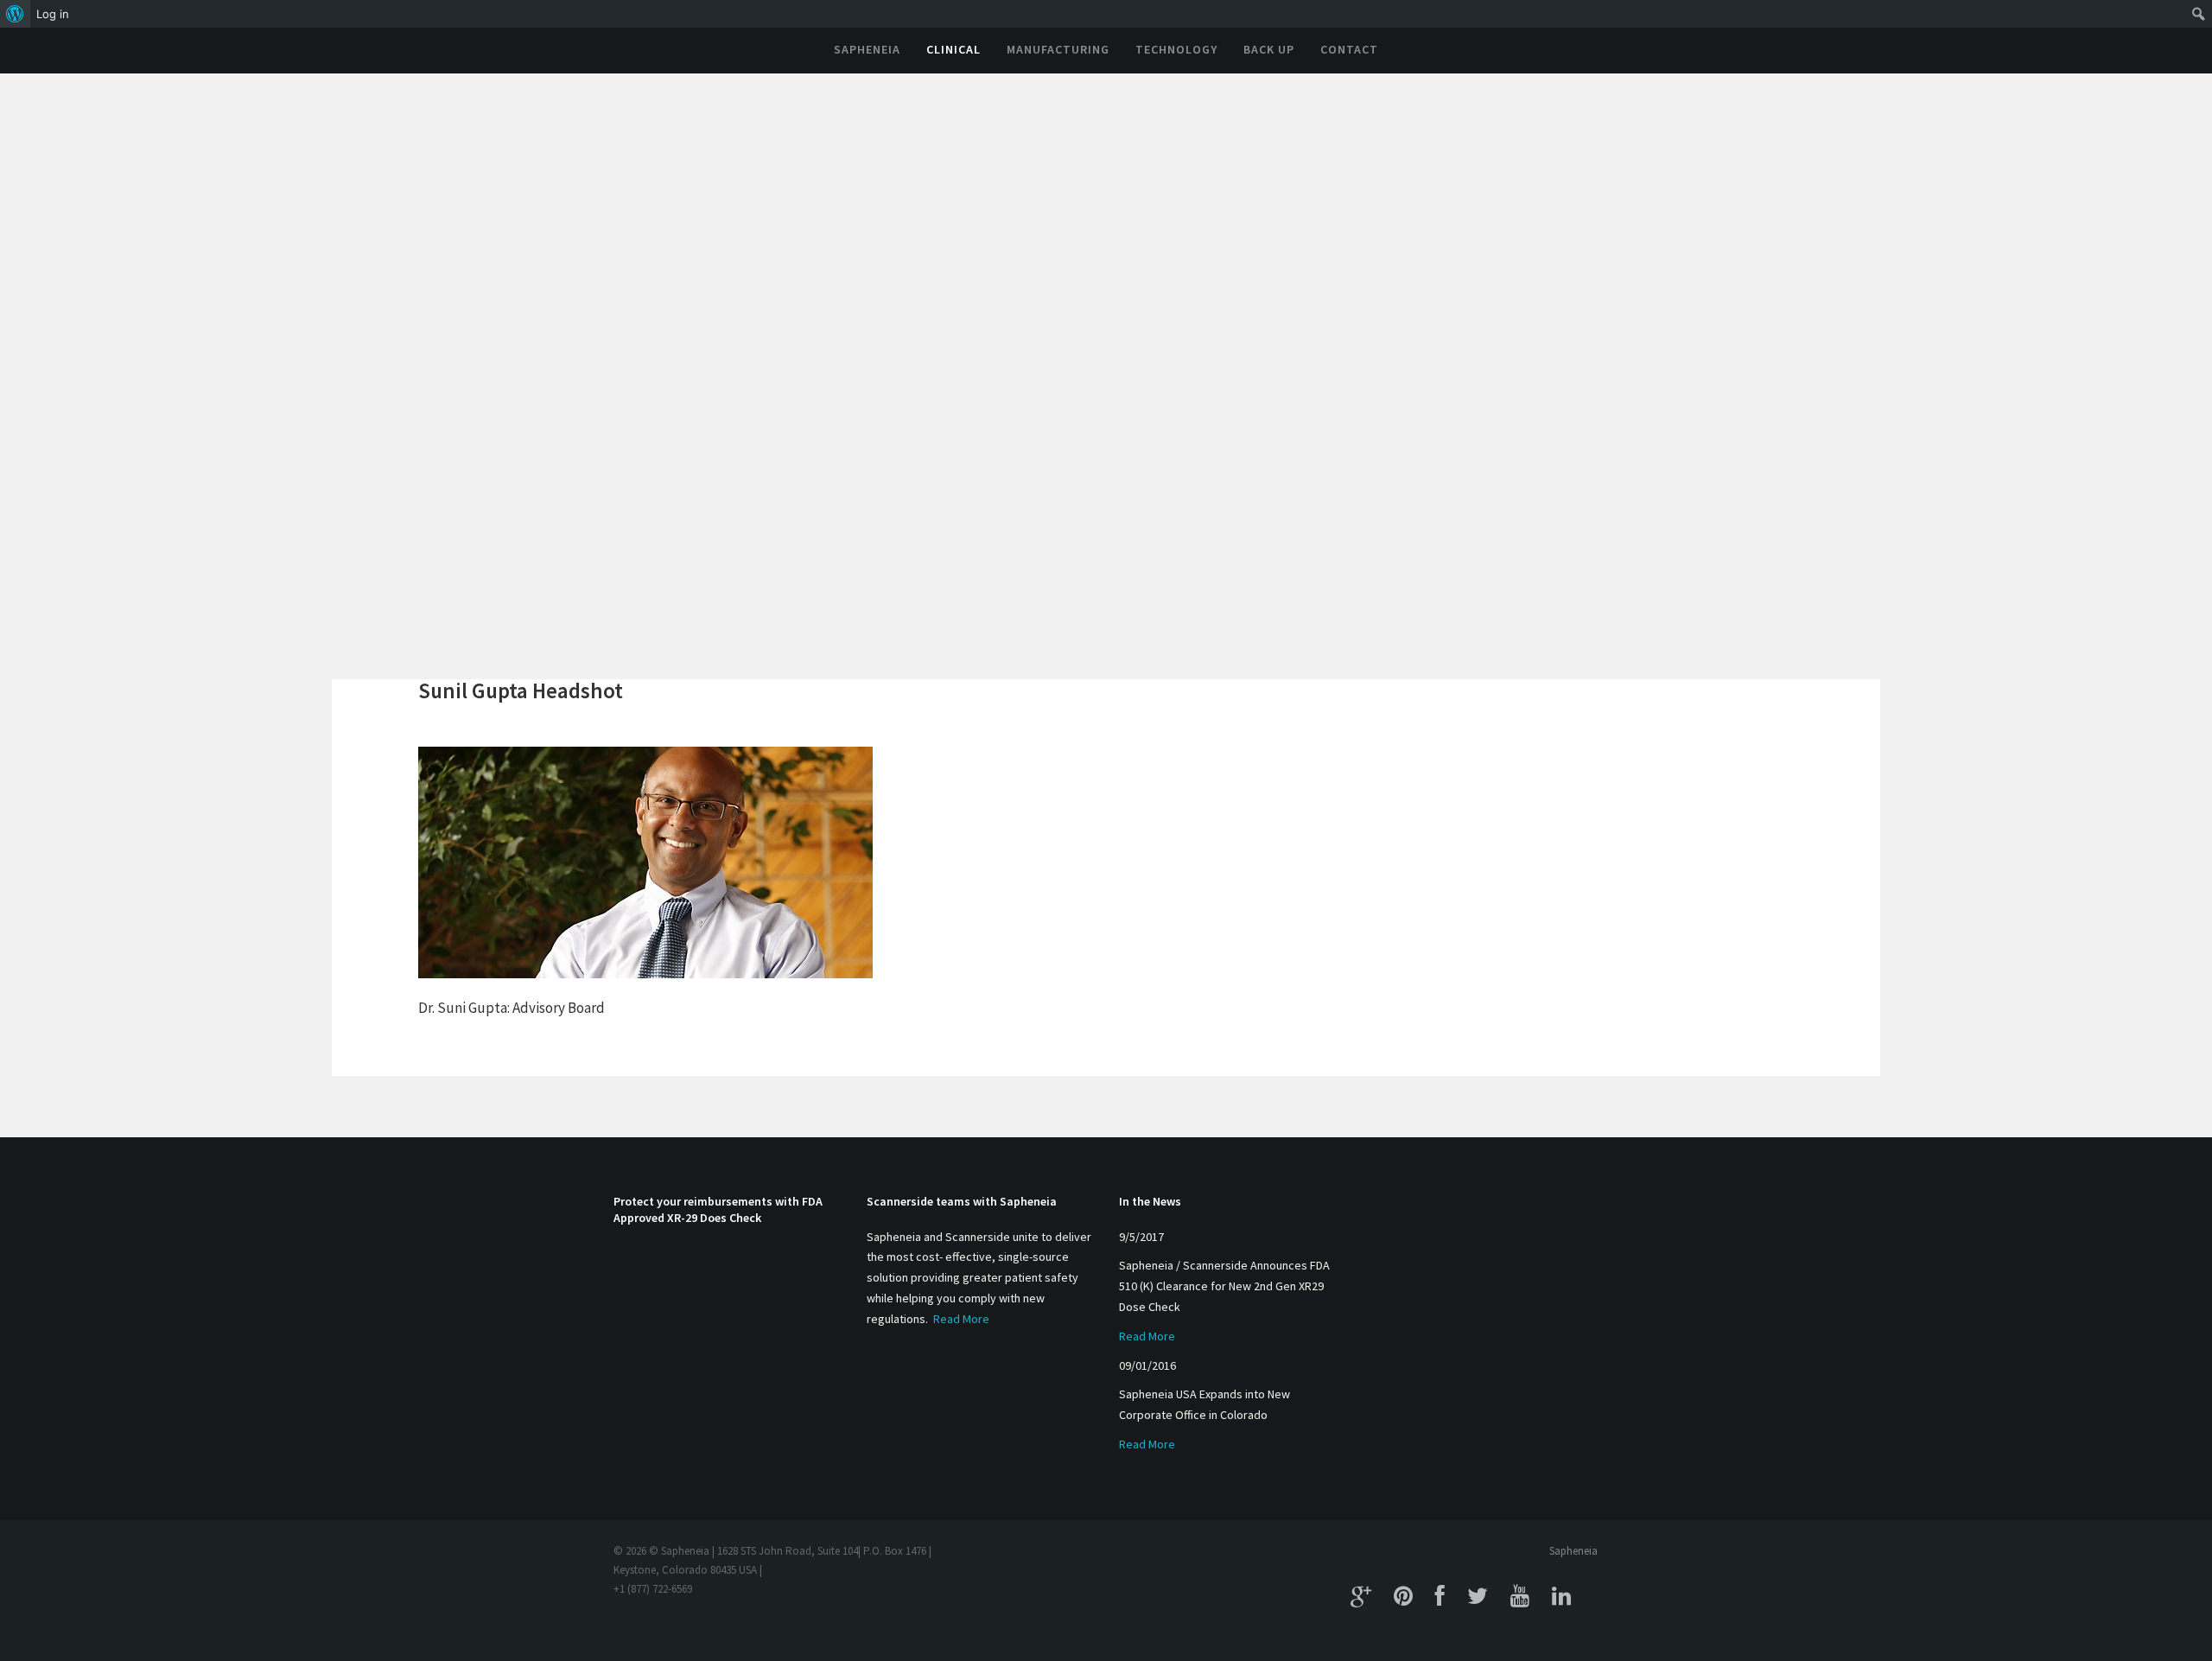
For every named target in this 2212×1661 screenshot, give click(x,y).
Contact (1349, 49)
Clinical (953, 49)
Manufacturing (1058, 49)
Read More (961, 1319)
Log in (53, 14)
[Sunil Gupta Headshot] (645, 861)
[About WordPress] (15, 14)
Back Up (1269, 49)
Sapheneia (867, 49)
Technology (1176, 49)
